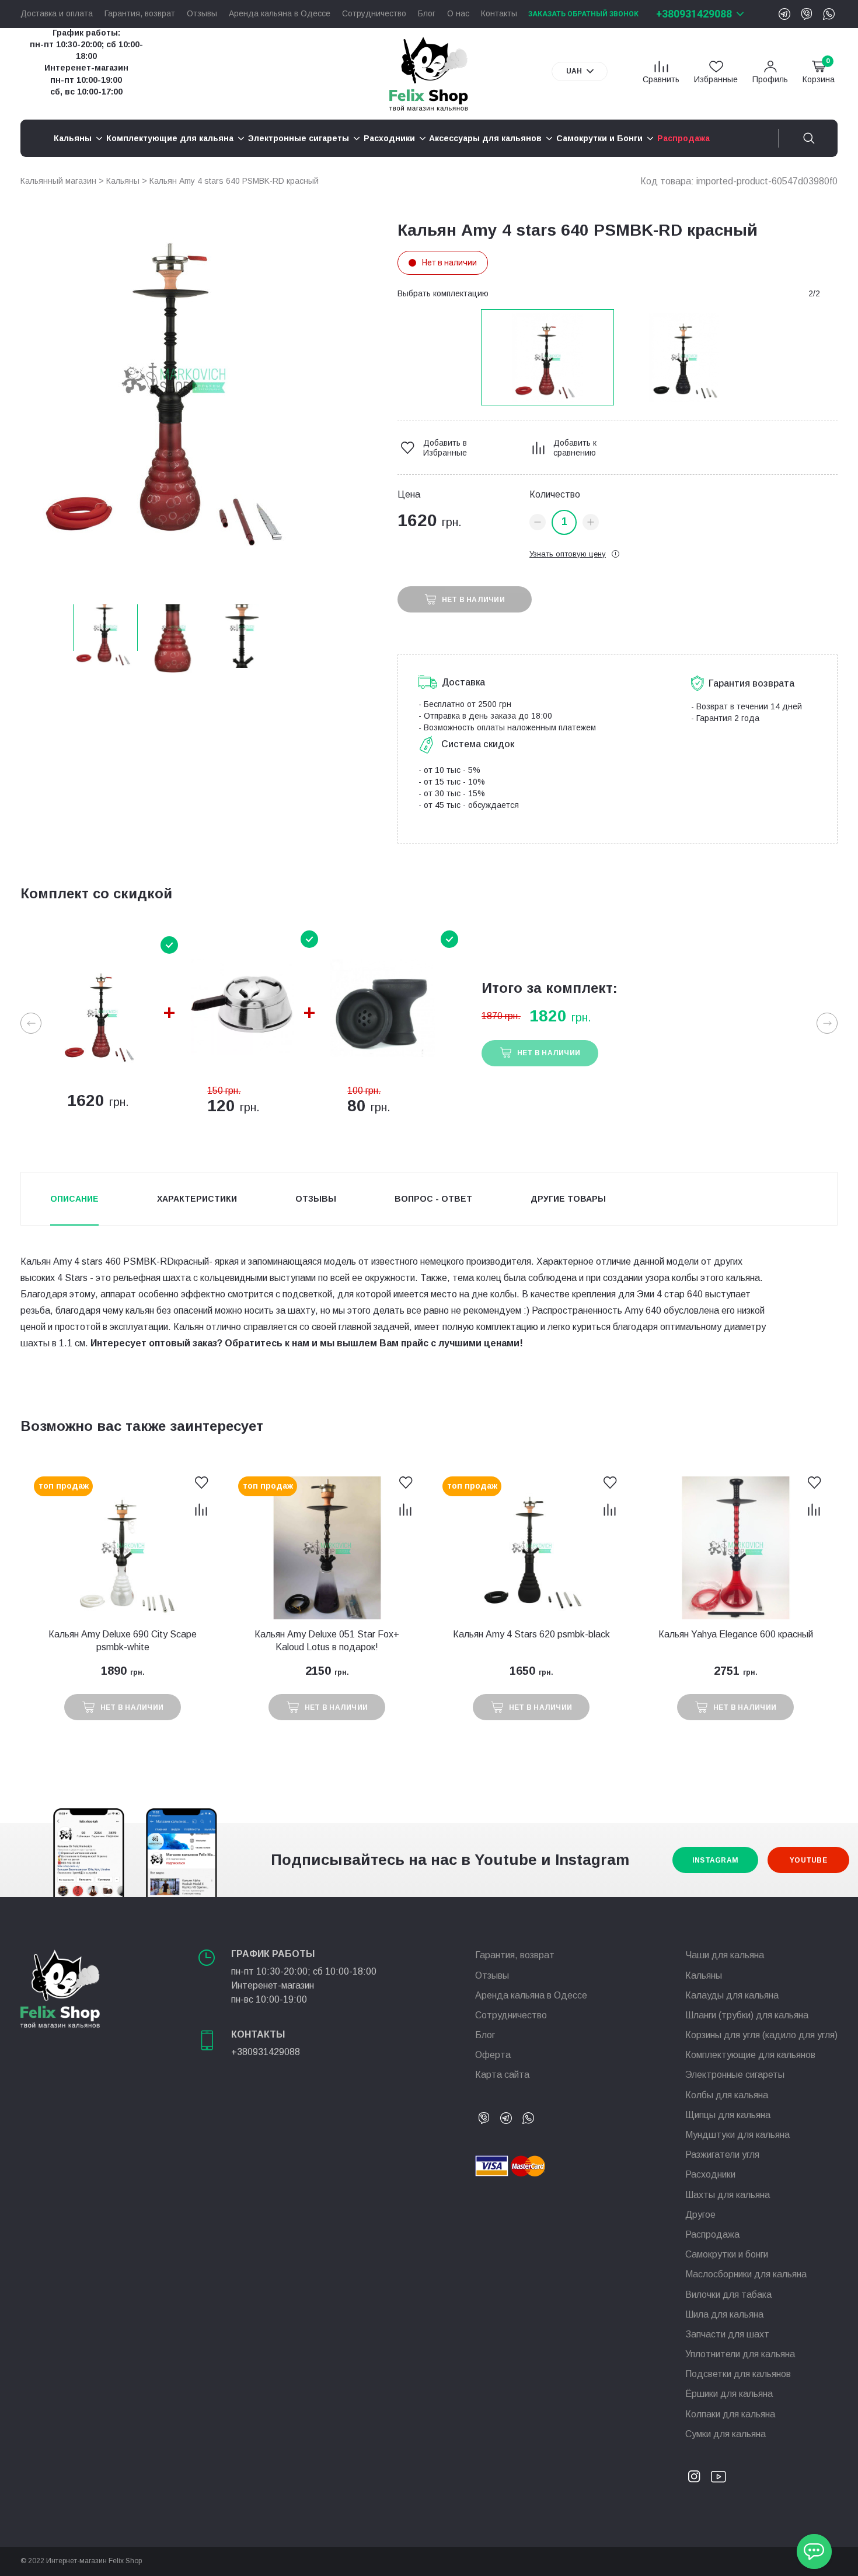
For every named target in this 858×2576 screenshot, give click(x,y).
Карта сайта (502, 2075)
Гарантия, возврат (140, 14)
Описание (74, 1199)
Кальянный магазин (58, 181)
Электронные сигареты (735, 2075)
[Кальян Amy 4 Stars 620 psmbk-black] (531, 1548)
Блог (427, 14)
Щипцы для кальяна (728, 2115)
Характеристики (197, 1199)
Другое (700, 2215)
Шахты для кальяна (728, 2195)
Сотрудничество (374, 14)
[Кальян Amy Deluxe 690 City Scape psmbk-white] (123, 1548)
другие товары (568, 1199)
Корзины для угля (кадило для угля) (761, 2035)
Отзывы (202, 14)
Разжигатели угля (722, 2155)
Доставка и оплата (57, 14)
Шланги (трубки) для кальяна (747, 2015)
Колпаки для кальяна (730, 2414)
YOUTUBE (808, 1860)
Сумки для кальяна (726, 2434)
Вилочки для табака (728, 2295)
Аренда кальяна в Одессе (280, 14)
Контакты (499, 14)
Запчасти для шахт (727, 2334)
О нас (458, 14)
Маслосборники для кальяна (746, 2274)
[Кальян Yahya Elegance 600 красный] (735, 1548)
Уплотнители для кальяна (740, 2354)
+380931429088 (694, 14)
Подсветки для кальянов (738, 2374)
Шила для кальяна (724, 2314)
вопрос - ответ (433, 1199)
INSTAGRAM (715, 1860)
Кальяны (123, 181)
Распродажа (712, 2234)
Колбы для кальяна (727, 2095)
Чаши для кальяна (725, 1955)
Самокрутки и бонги (727, 2254)
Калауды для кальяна (732, 1995)
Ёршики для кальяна (729, 2394)
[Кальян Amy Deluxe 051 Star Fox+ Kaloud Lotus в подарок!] (327, 1548)
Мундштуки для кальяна (737, 2135)
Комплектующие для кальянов (750, 2055)
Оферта (493, 2055)
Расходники (710, 2174)
